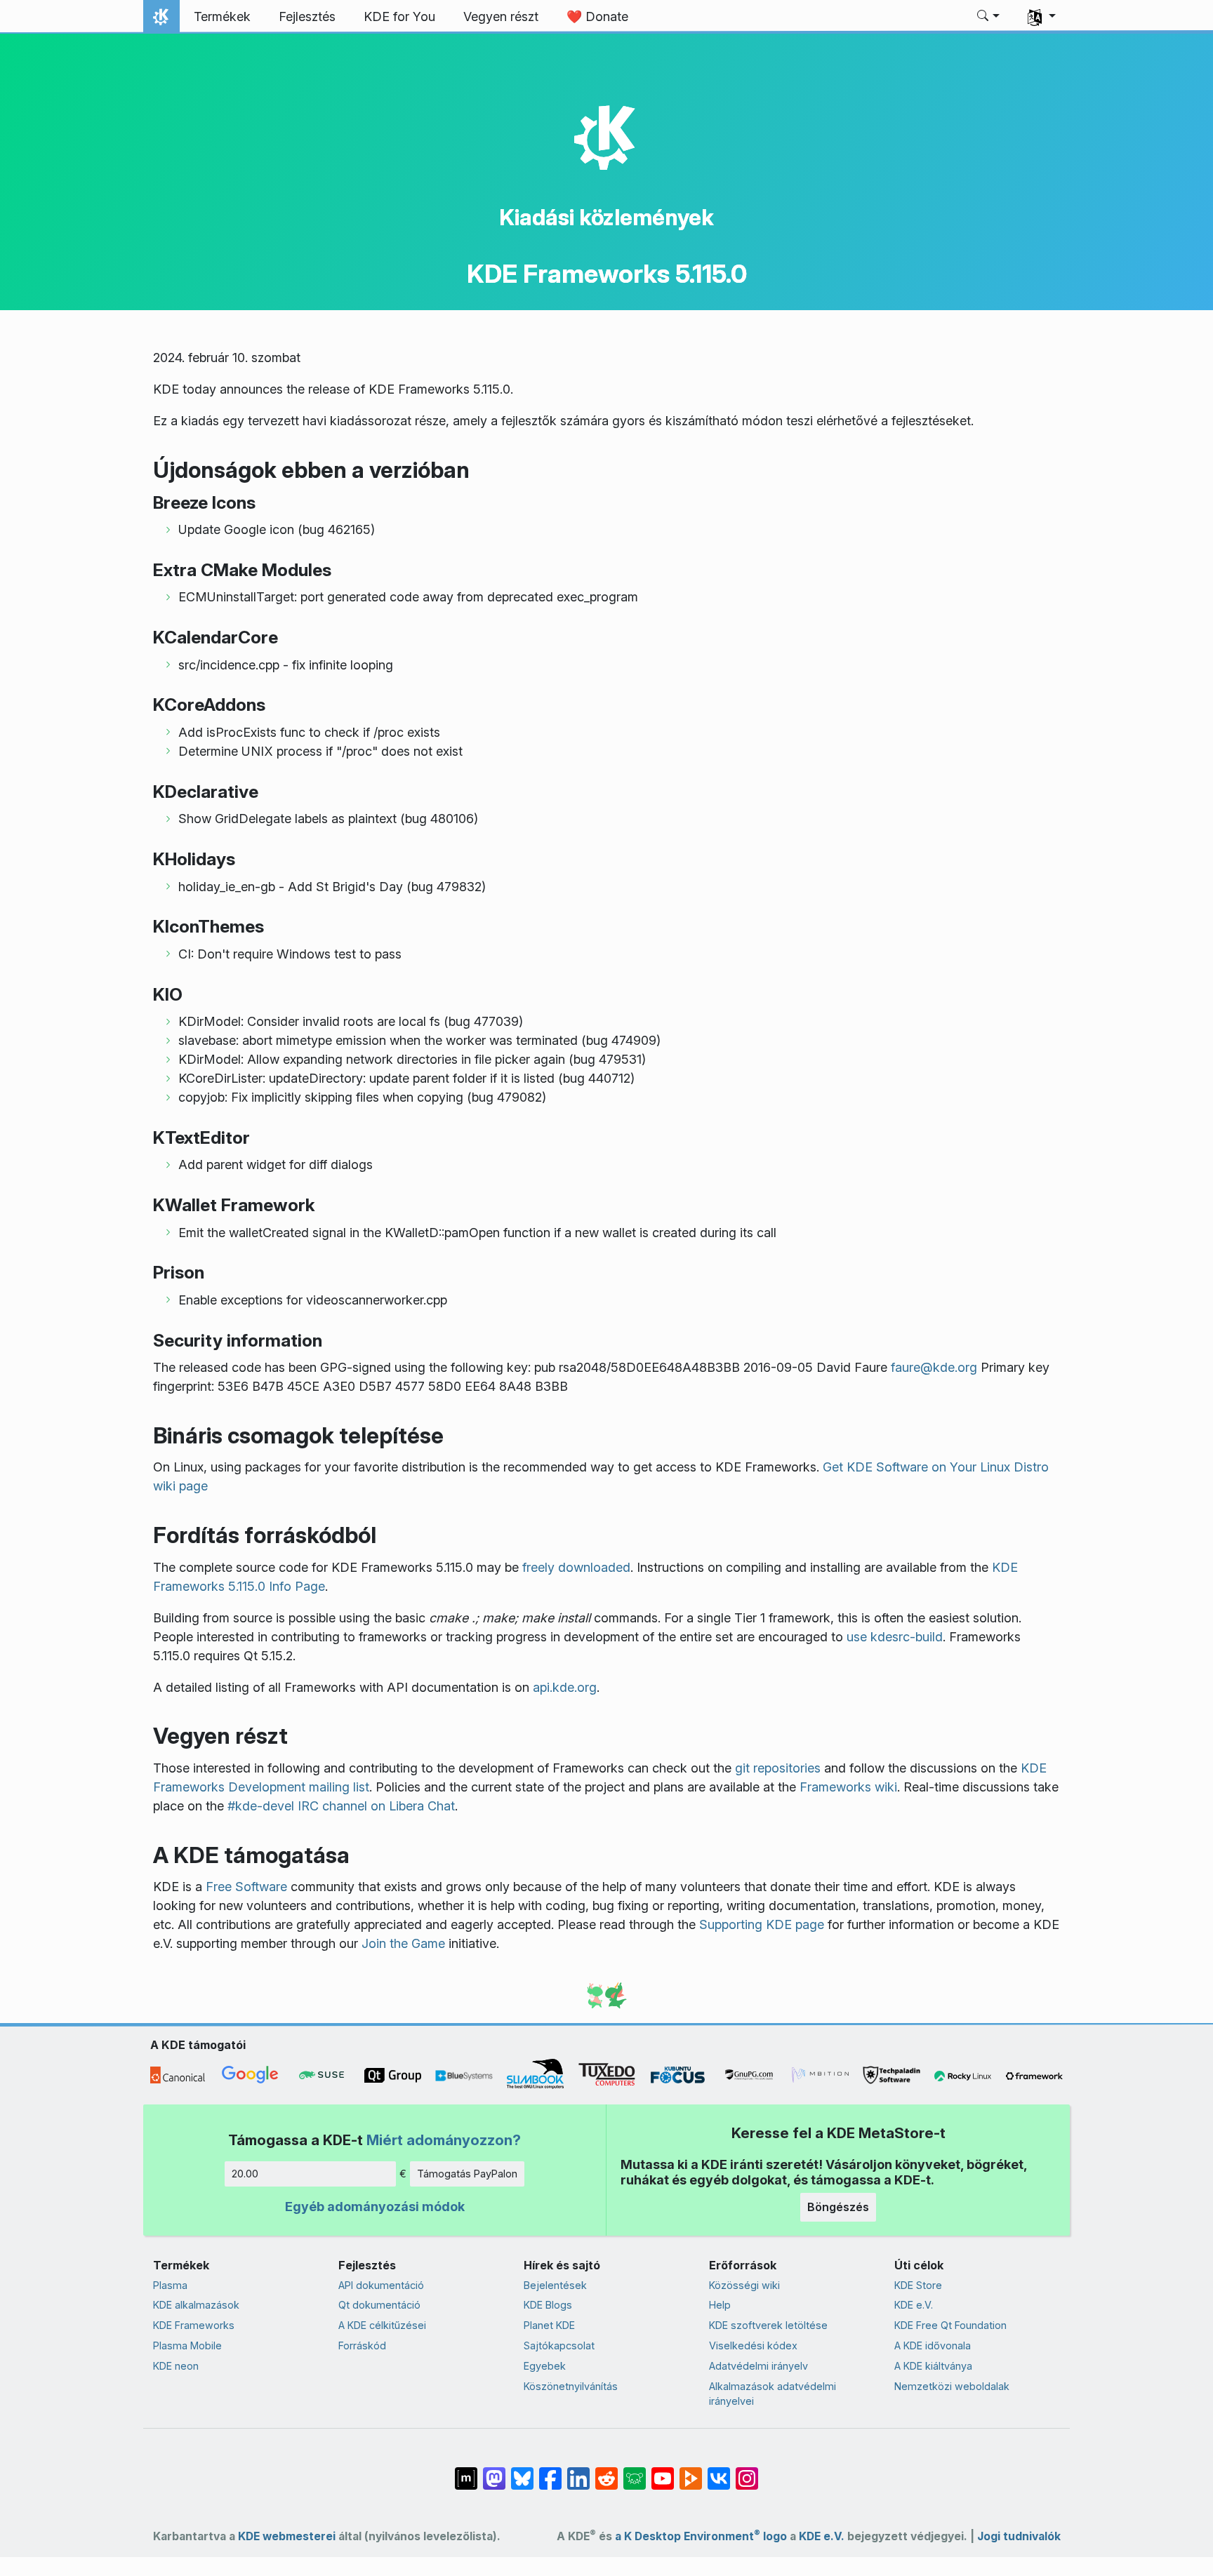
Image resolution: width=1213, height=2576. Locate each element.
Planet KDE (549, 2325)
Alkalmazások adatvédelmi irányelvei (773, 2394)
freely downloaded (576, 1567)
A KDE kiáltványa (933, 2366)
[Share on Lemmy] (635, 2471)
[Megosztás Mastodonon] (494, 2471)
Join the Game (403, 1943)
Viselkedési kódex (753, 2345)
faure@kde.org (934, 1367)
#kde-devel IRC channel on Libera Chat (341, 1806)
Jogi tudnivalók (1019, 2536)
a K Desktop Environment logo (701, 2536)
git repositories (778, 1768)
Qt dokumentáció (379, 2305)
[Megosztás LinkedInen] (578, 2471)
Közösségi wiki (744, 2285)
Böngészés (838, 2207)
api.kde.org (565, 1687)
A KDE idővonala (933, 2345)
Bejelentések (555, 2285)
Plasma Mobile (187, 2345)
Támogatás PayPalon (467, 2174)
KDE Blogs (548, 2305)
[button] (989, 17)
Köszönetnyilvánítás (571, 2386)
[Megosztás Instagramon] (747, 2471)
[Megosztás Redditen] (606, 2471)
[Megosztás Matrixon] (466, 2471)
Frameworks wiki (848, 1787)
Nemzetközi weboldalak (952, 2386)
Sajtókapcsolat (559, 2345)
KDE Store (918, 2285)
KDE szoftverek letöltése (768, 2325)
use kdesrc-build (895, 1637)
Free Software (246, 1887)
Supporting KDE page (762, 1924)
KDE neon (176, 2366)
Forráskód (362, 2345)
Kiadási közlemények (606, 217)
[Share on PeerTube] (691, 2471)
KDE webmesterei (287, 2536)
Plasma (170, 2285)
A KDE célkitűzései (382, 2325)
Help (720, 2305)
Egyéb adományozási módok (375, 2207)
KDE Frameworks (194, 2325)
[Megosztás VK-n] (719, 2471)
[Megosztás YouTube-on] (663, 2471)
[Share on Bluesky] (522, 2471)
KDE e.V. (914, 2305)
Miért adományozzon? (444, 2140)
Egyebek (545, 2366)
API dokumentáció (381, 2285)
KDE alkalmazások (196, 2305)
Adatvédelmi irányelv (758, 2366)
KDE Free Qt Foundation (950, 2325)
